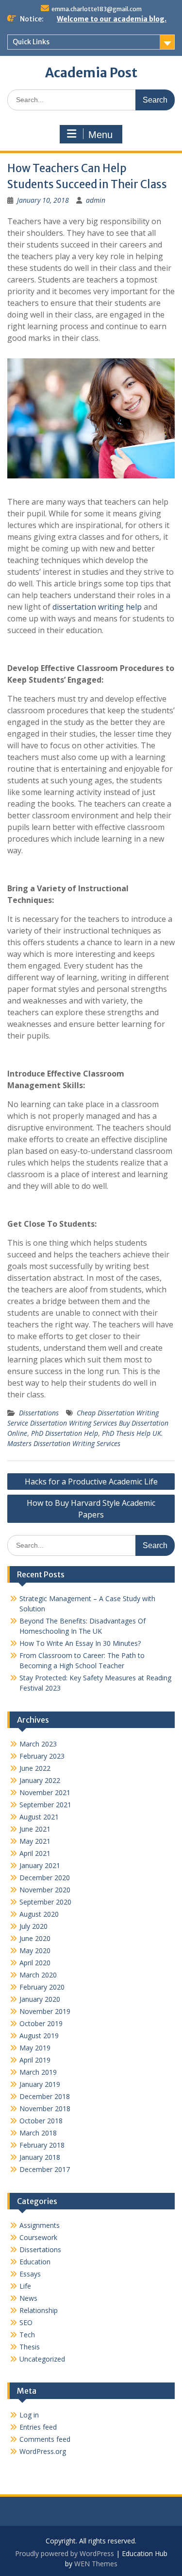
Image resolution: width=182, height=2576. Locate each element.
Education (35, 2262)
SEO (26, 2322)
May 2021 (35, 1841)
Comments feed (45, 2439)
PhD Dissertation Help (65, 1433)
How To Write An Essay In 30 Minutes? (80, 1643)
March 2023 (38, 1744)
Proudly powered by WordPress (65, 2553)
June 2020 (35, 1938)
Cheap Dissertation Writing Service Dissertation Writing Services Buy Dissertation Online (88, 1423)
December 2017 (45, 2169)
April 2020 (35, 1963)
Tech (27, 2335)
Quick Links (31, 42)
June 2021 (35, 1829)
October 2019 (41, 2023)
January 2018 (40, 2157)
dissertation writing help (97, 607)
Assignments (40, 2225)
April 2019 (35, 2060)
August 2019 (39, 2036)
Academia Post (91, 73)
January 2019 (40, 2084)
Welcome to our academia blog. (112, 19)
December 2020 (45, 1878)
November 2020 (45, 1890)
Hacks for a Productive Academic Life (91, 1482)
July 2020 (33, 1926)
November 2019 (45, 2011)
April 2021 (35, 1853)
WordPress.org (43, 2451)
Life (25, 2286)
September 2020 (45, 1902)
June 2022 (35, 1768)
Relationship (39, 2310)
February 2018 (42, 2145)
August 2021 (39, 1817)
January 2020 (40, 1999)
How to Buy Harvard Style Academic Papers (91, 1509)
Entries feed (38, 2427)
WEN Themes (96, 2564)
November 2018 (45, 2108)
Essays (30, 2274)
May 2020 (35, 1950)
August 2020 (39, 1914)
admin (96, 200)
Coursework (38, 2237)
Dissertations (39, 1413)
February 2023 (42, 1756)
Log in (29, 2415)
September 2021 (45, 1805)
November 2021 (45, 1792)
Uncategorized (42, 2359)
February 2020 (42, 1987)
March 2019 (38, 2072)
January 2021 (40, 1865)
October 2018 (41, 2121)
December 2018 (45, 2096)
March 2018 (38, 2133)
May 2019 (35, 2048)
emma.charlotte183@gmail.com (97, 9)
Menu (100, 135)
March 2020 (38, 1975)
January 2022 (40, 1780)
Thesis (30, 2347)
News (28, 2298)
